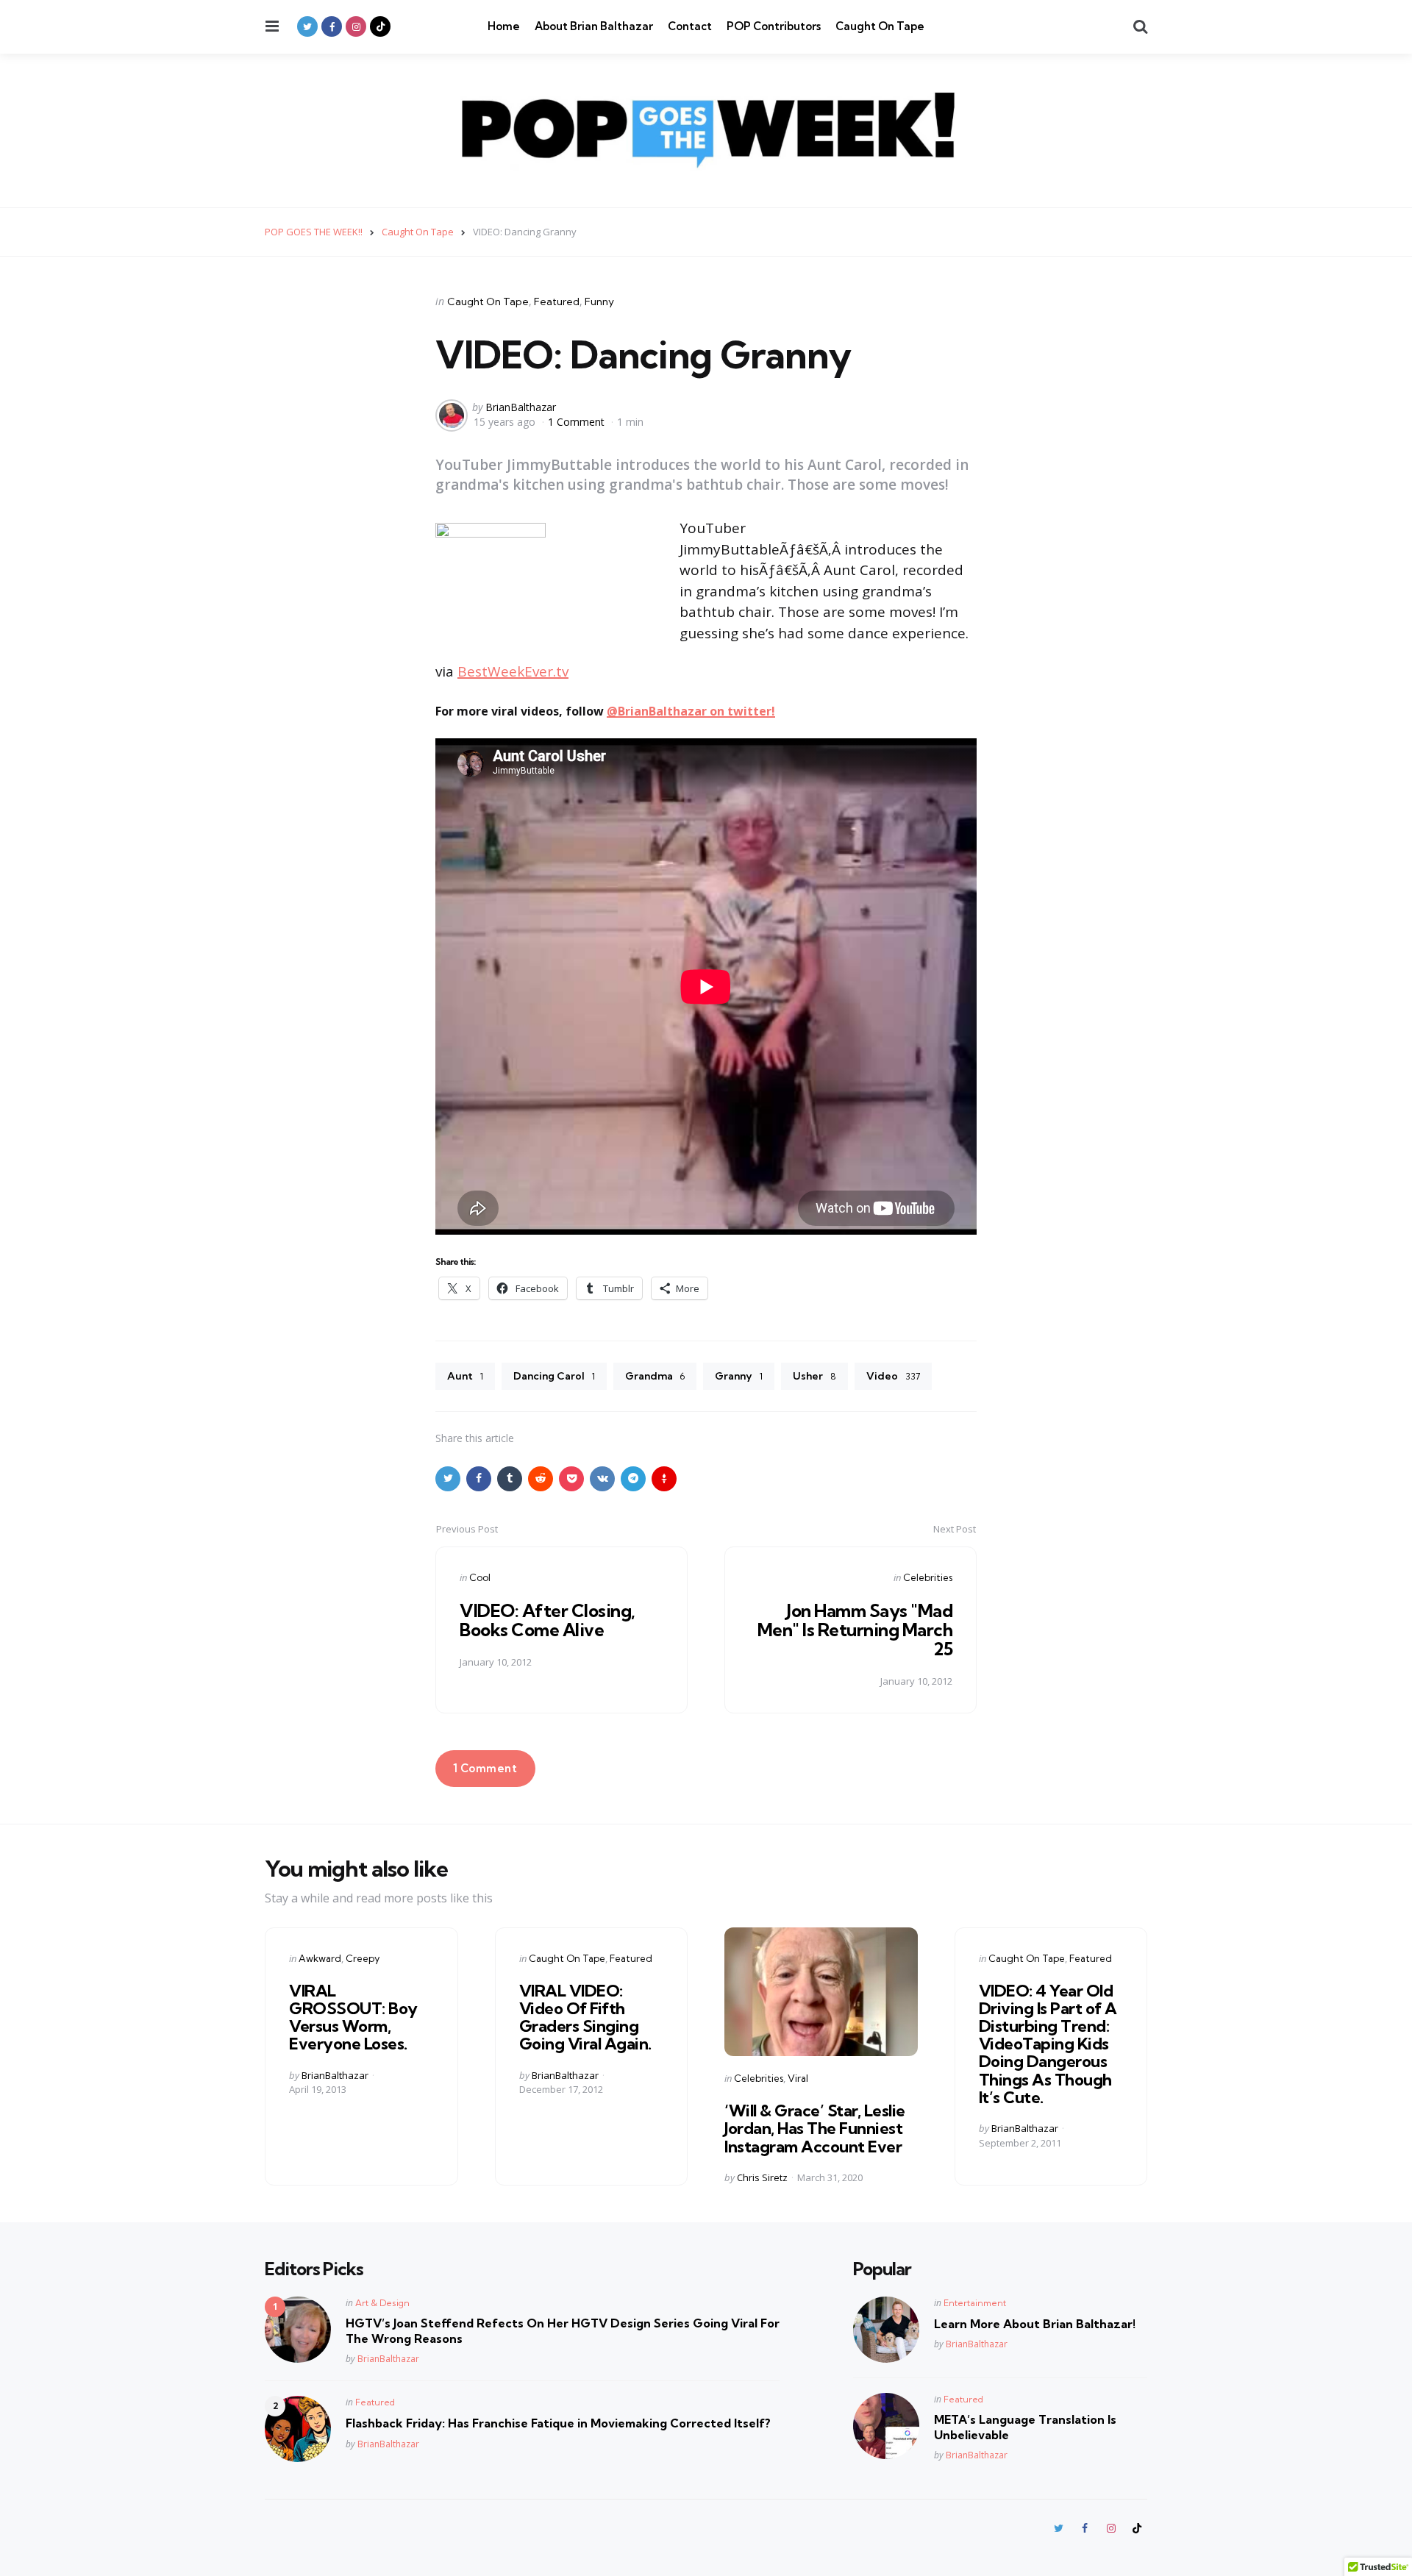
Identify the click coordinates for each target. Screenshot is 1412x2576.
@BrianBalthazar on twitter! (691, 711)
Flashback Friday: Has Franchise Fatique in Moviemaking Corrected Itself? (558, 2423)
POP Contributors (774, 26)
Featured (557, 302)
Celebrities (928, 1577)
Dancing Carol (554, 1376)
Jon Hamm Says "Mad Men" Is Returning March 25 (855, 1630)
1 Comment (578, 422)
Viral (798, 2078)
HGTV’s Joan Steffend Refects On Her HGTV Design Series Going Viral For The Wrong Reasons (563, 2331)
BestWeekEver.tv (513, 671)
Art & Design (382, 2303)
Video (893, 1376)
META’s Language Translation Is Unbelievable (1025, 2427)
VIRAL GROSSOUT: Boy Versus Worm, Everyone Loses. (353, 2017)
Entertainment (975, 2303)
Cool (480, 1577)
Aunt (465, 1376)
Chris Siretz (762, 2177)
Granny (739, 1376)
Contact (690, 26)
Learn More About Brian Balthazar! (1035, 2324)
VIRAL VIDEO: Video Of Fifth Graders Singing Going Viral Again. (585, 2017)
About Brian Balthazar (594, 26)
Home (504, 26)
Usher (814, 1376)
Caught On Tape (880, 26)
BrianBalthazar (521, 407)
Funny (599, 302)
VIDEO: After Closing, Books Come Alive (548, 1620)
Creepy (363, 1958)
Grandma (655, 1376)
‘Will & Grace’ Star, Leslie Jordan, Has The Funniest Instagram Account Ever (815, 2128)
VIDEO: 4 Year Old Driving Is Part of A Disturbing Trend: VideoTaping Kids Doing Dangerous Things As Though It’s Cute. (1048, 2044)
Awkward (320, 1958)
